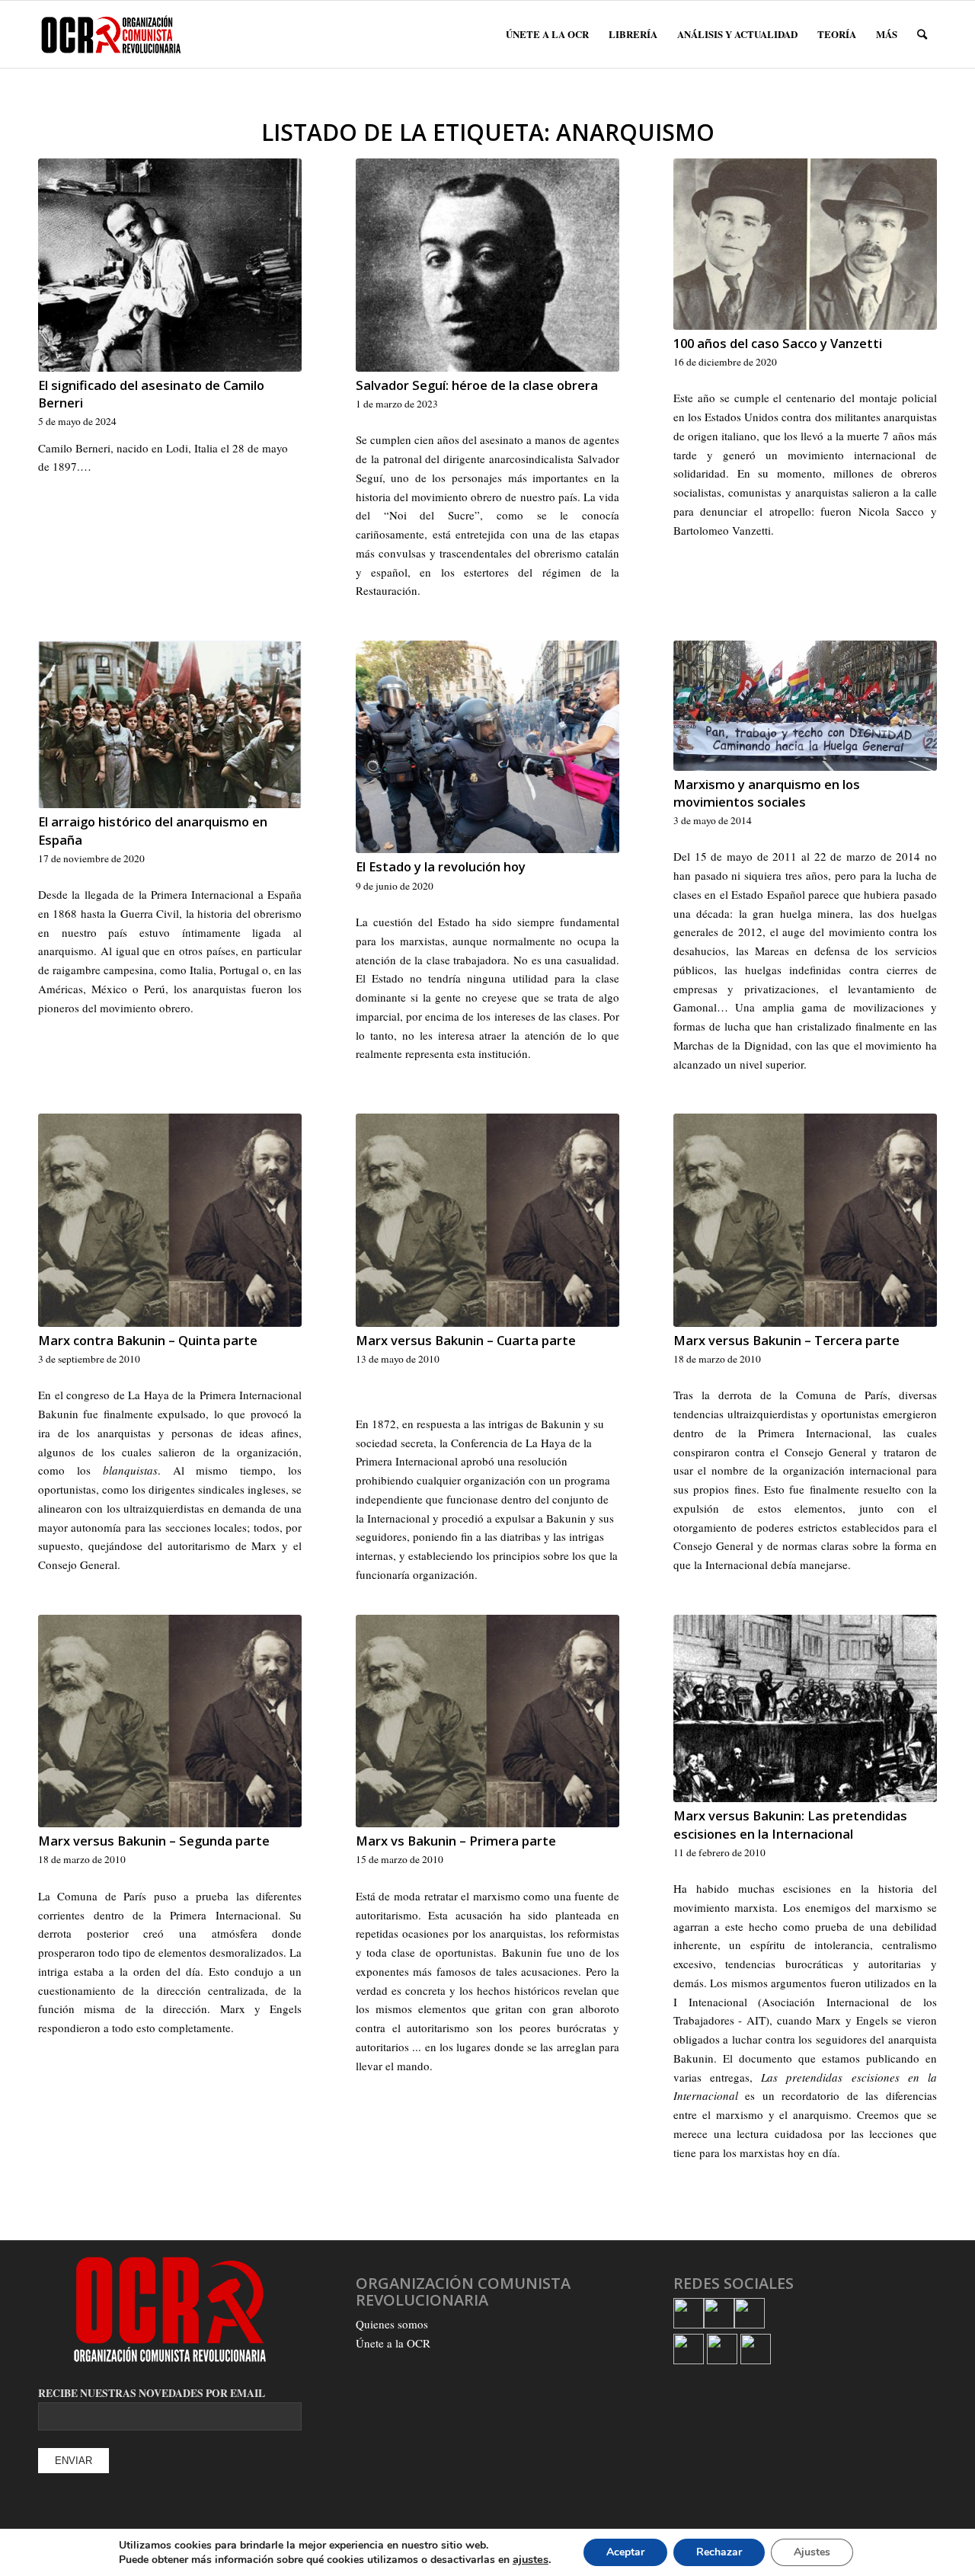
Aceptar (625, 2552)
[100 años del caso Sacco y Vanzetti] (805, 244)
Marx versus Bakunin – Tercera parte (786, 1340)
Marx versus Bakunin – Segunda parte (154, 1841)
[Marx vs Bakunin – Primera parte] (487, 1721)
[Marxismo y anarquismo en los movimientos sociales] (805, 706)
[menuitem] (547, 34)
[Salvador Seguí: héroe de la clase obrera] (487, 265)
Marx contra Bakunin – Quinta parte (148, 1340)
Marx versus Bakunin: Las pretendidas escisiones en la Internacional (790, 1824)
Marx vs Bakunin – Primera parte (456, 1841)
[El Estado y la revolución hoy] (487, 747)
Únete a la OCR (393, 2343)
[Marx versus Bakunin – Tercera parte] (805, 1220)
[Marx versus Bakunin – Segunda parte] (170, 1721)
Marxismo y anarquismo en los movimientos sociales (767, 793)
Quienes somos (392, 2324)
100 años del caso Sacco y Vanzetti (778, 343)
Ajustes (812, 2552)
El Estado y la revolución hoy (441, 866)
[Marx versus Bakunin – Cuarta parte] (487, 1220)
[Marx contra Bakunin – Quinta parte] (170, 1220)
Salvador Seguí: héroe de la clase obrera (477, 385)
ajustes (531, 2559)
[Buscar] (922, 34)
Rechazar (719, 2552)
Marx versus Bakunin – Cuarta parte (466, 1340)
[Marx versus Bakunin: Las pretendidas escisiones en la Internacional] (805, 1709)
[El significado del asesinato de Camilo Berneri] (170, 265)
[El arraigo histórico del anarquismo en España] (170, 725)
